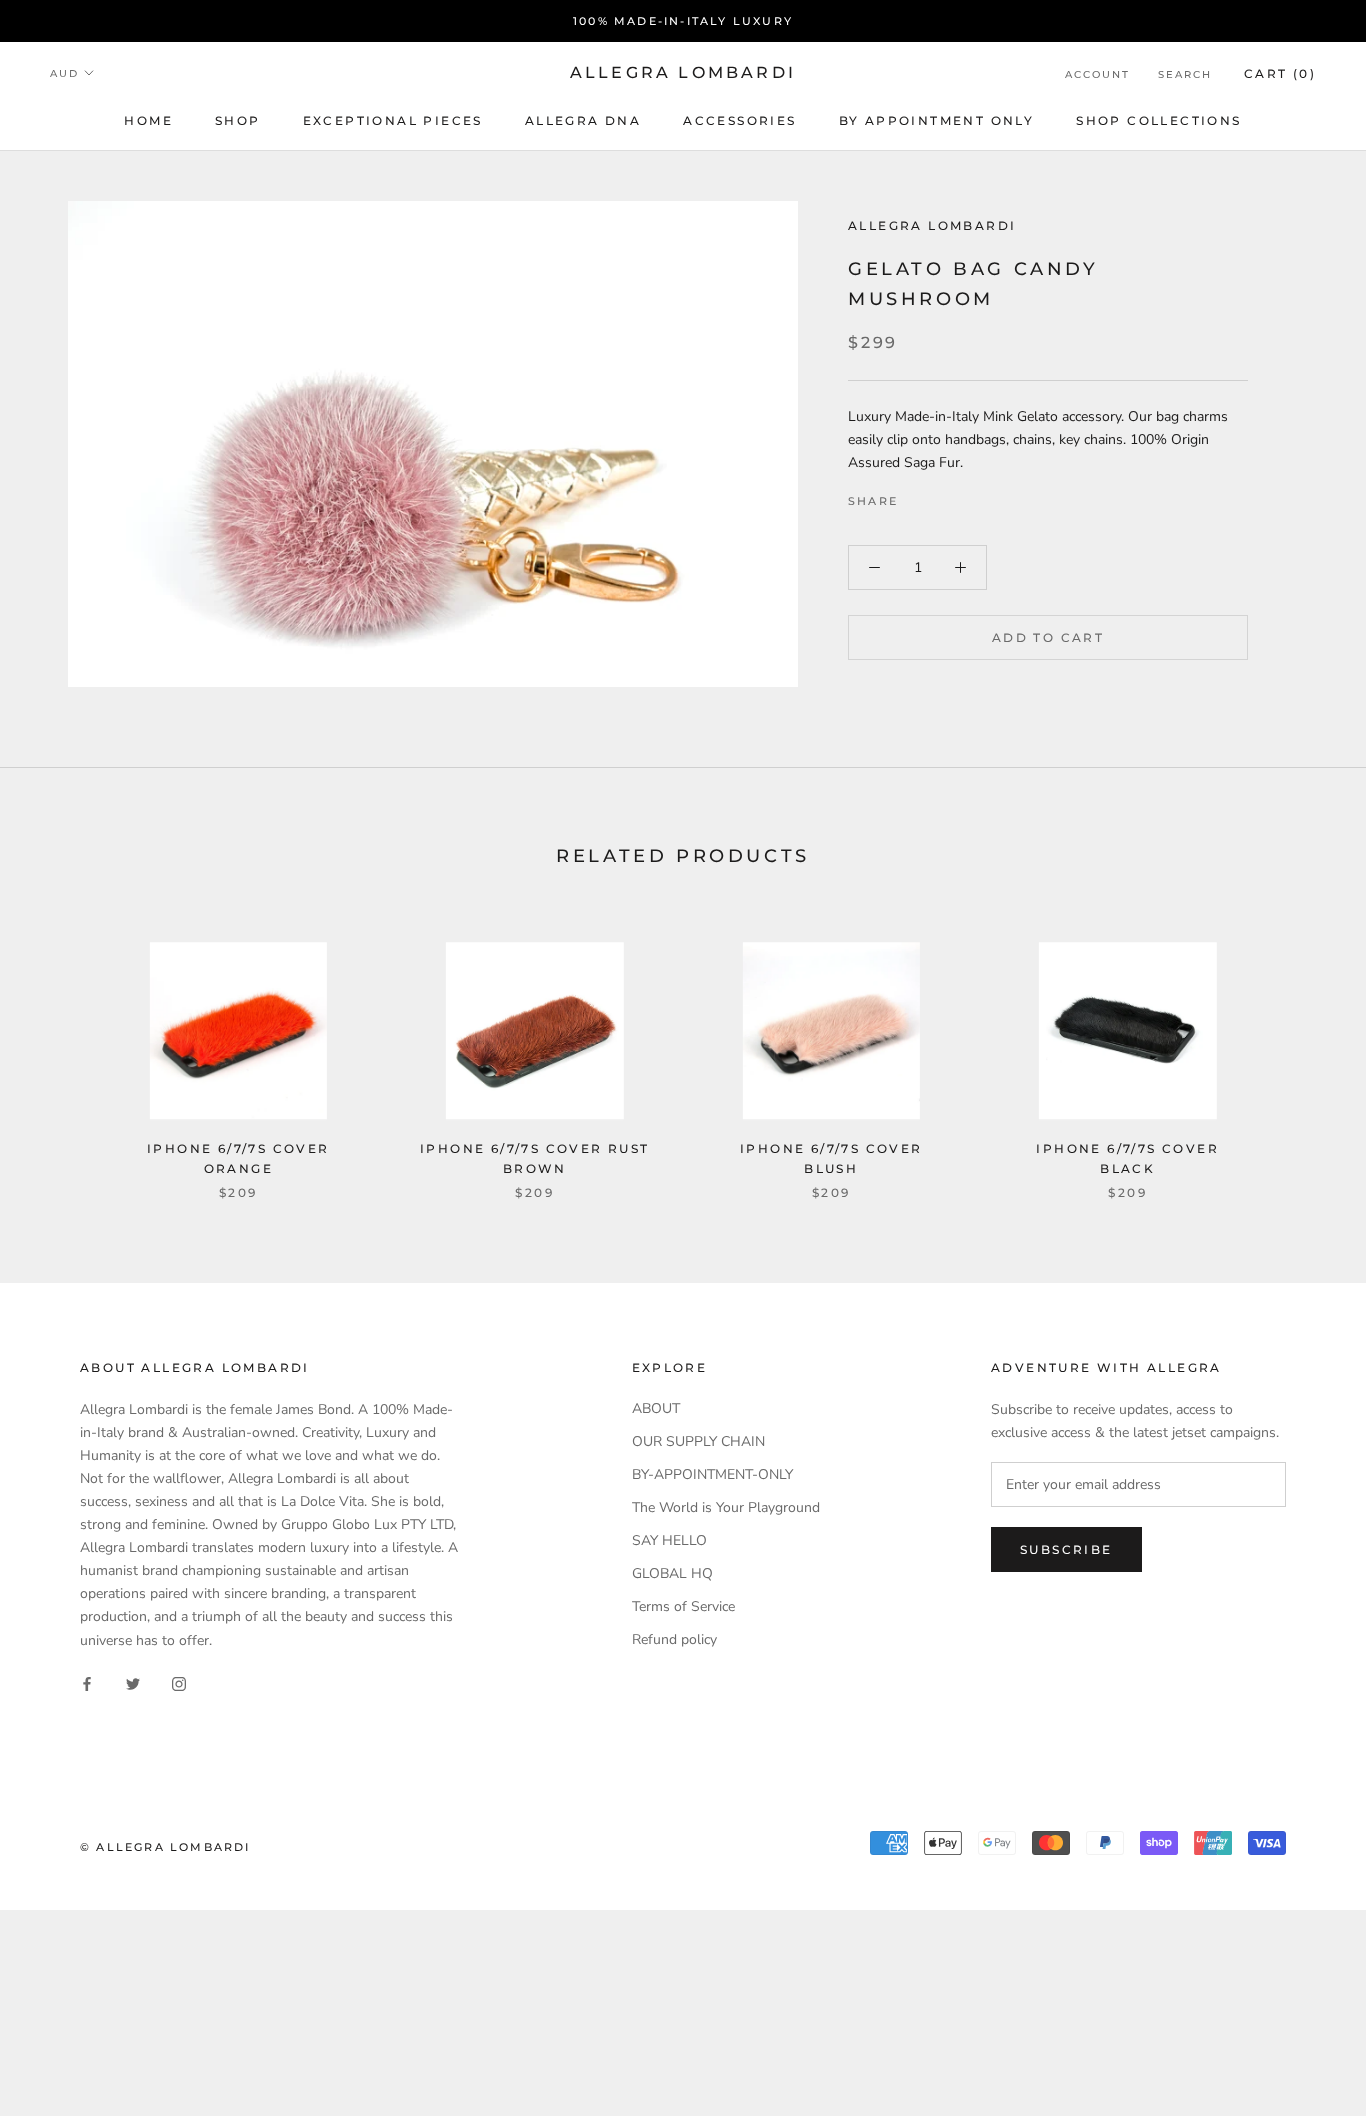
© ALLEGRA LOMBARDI (165, 1847)
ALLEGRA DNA (583, 120)
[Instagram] (179, 1683)
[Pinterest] (969, 496)
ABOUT (656, 1408)
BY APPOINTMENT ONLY (937, 120)
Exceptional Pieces (393, 120)
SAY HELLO (669, 1540)
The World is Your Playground (726, 1507)
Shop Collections (1158, 120)
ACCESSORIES (739, 120)
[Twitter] (943, 496)
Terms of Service (683, 1606)
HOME (148, 120)
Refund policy (674, 1639)
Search (1185, 74)
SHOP (238, 120)
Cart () (1280, 73)
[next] (1303, 1049)
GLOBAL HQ (672, 1573)
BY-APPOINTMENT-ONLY (712, 1474)
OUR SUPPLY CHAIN (698, 1441)
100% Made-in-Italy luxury (683, 21)
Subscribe (1066, 1549)
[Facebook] (917, 496)
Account (1097, 74)
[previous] (62, 1049)
